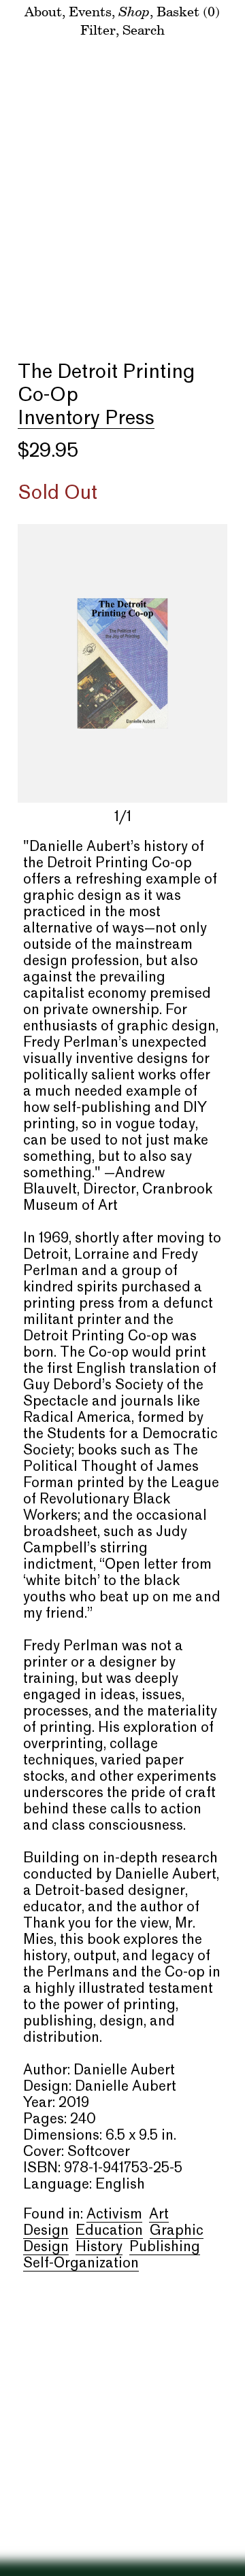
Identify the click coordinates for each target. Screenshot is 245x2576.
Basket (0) (188, 11)
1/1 (123, 818)
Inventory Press (86, 419)
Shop (134, 11)
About (43, 11)
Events (90, 11)
